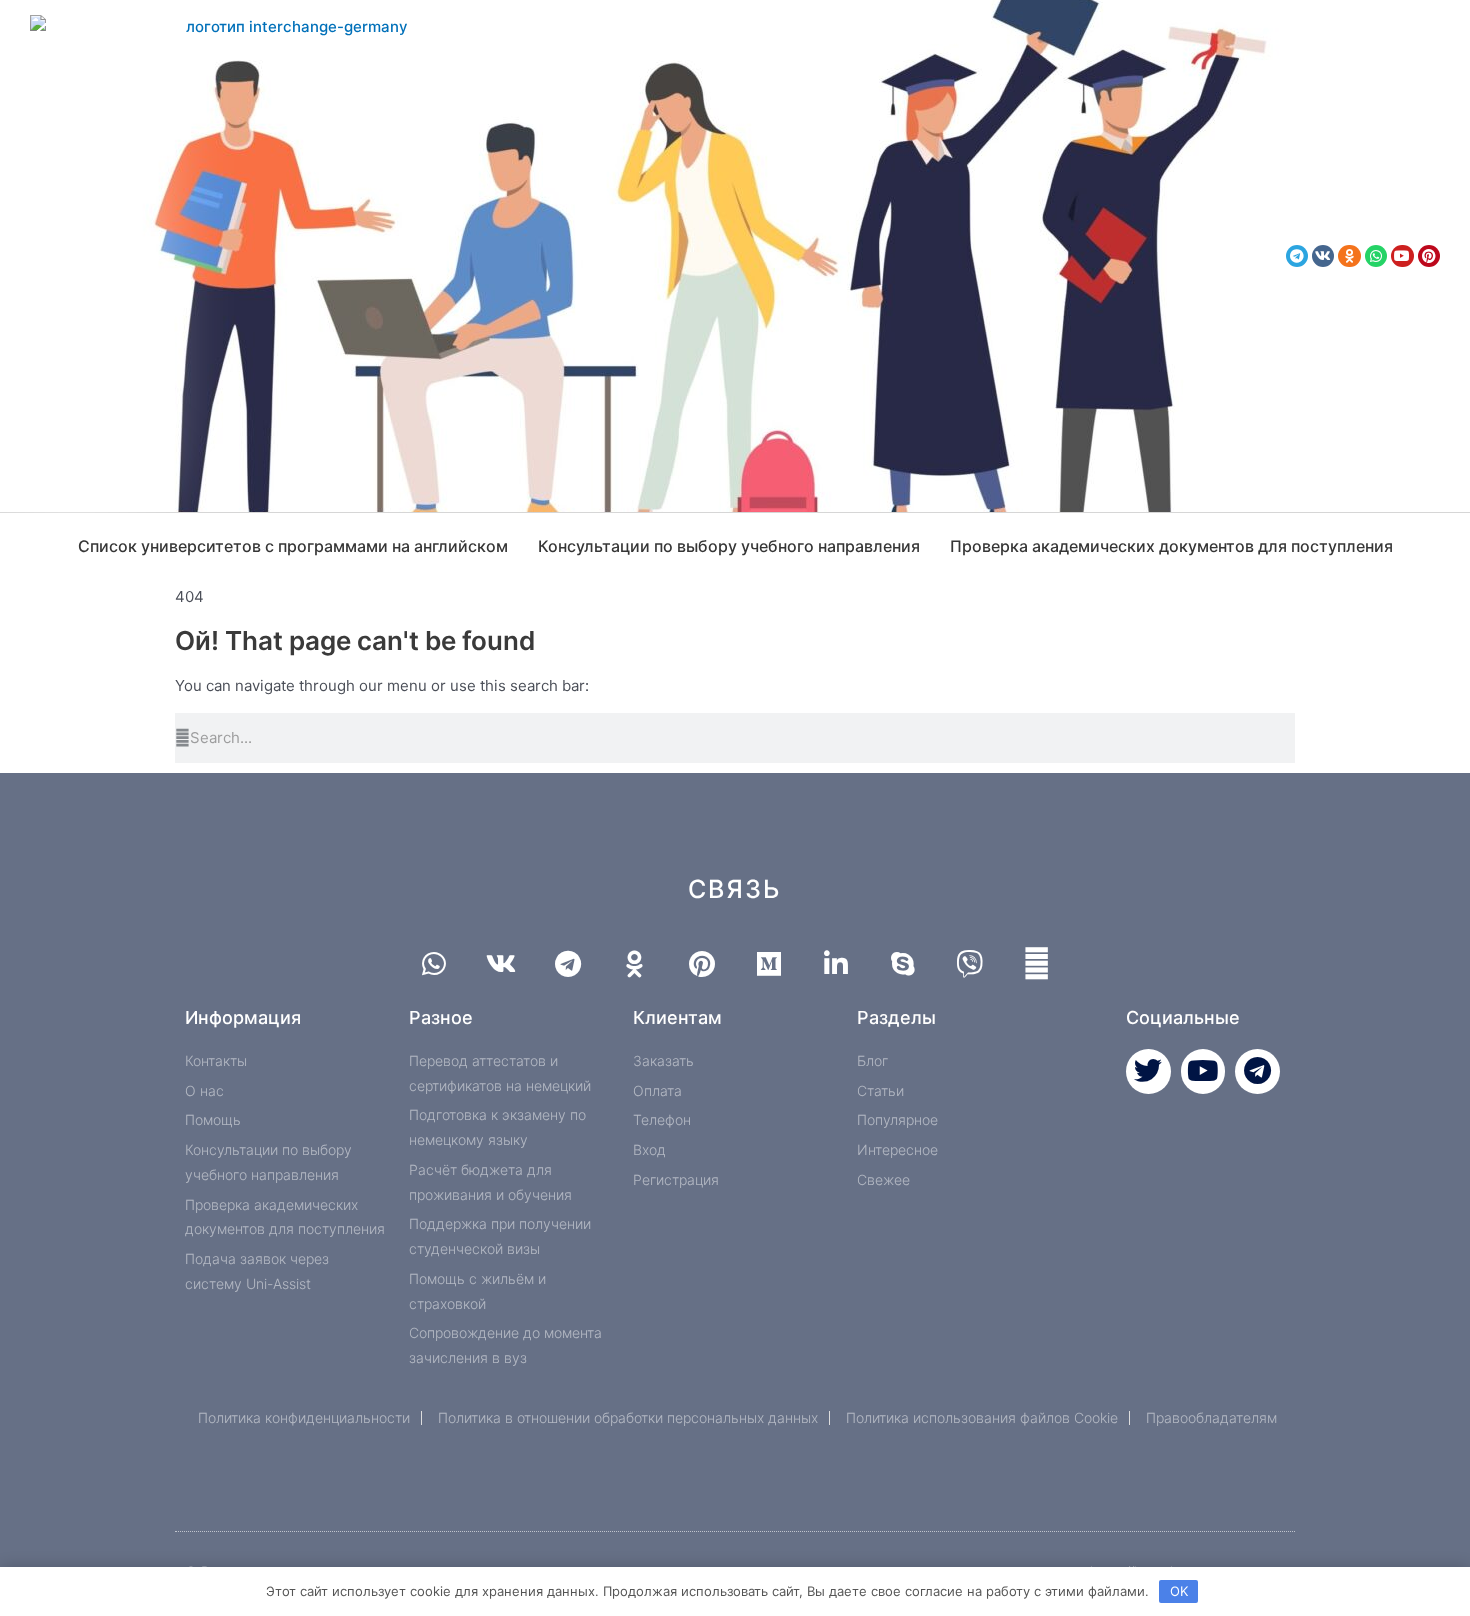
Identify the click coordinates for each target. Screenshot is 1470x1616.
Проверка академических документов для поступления (1171, 546)
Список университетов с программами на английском (293, 546)
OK (1179, 1591)
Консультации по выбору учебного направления (729, 546)
